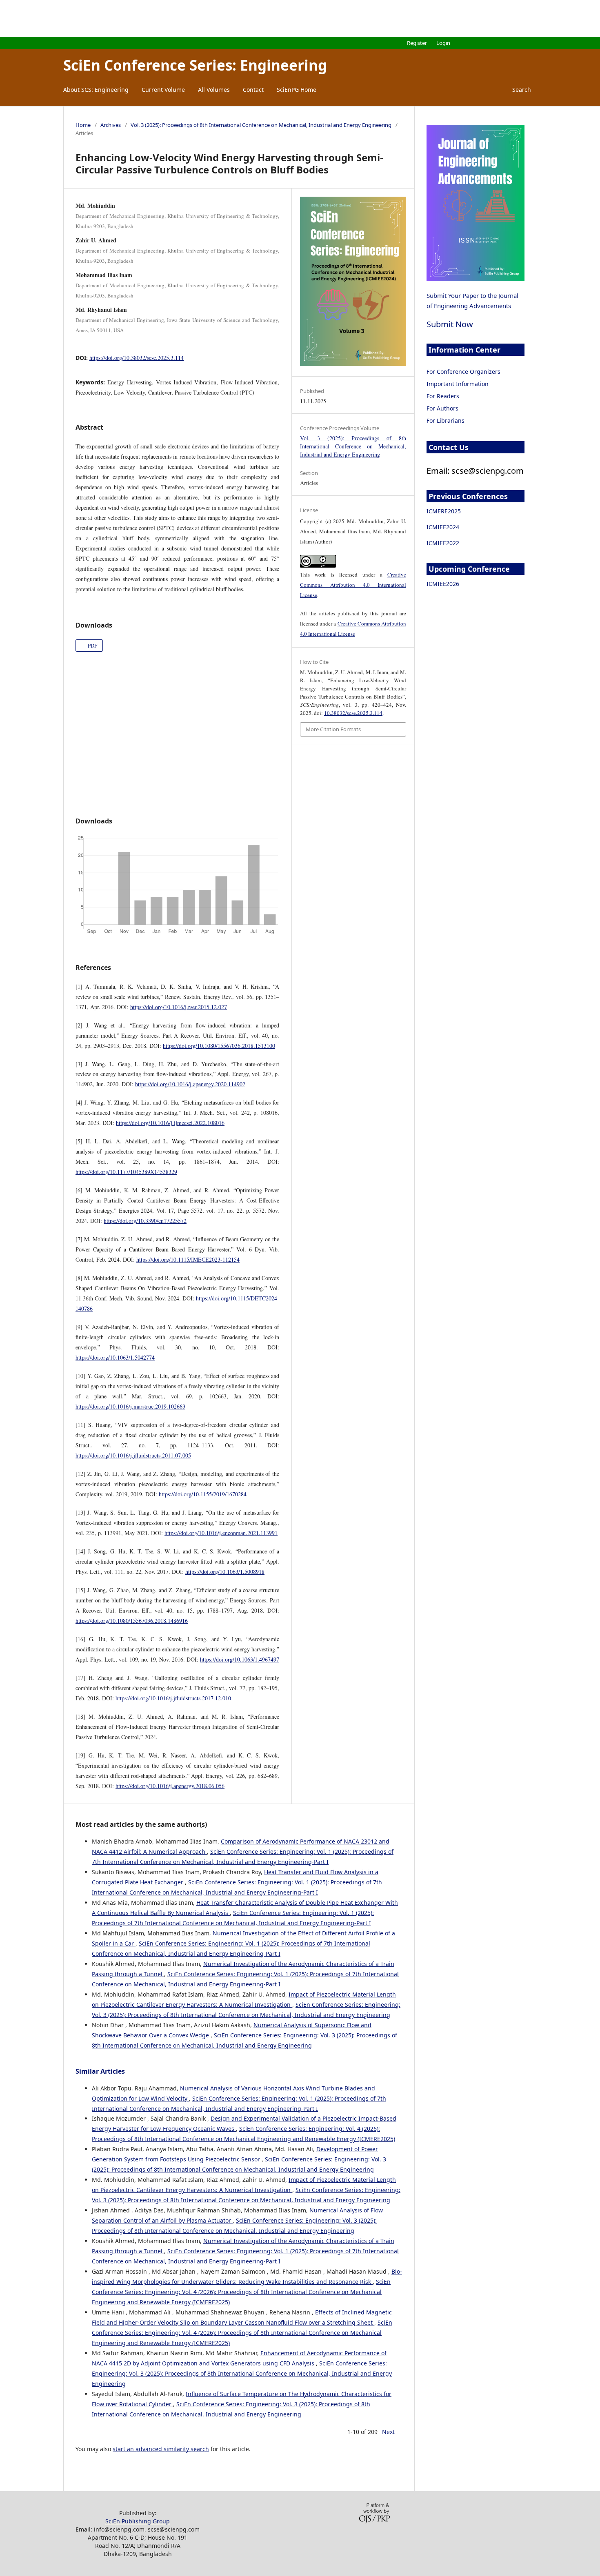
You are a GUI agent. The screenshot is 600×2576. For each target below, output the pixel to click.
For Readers (443, 396)
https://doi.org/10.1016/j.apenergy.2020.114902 (190, 1084)
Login (443, 43)
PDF (92, 646)
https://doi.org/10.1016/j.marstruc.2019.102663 (130, 1406)
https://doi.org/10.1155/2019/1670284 (203, 1494)
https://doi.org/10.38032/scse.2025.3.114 (137, 358)
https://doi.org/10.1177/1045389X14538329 (126, 1172)
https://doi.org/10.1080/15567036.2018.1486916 (132, 1621)
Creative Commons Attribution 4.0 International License (353, 585)
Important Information (458, 384)
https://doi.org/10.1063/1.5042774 (115, 1357)
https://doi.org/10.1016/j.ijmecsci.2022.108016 (170, 1123)
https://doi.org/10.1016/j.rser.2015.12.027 (179, 1007)
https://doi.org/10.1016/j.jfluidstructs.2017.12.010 (173, 1698)
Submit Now (450, 324)
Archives (111, 125)
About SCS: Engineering (96, 90)
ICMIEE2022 (443, 543)
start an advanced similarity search (161, 2449)
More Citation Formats (333, 729)
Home (83, 125)
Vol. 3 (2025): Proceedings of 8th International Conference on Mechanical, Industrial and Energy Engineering (261, 125)
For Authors (442, 408)
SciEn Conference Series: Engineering (195, 65)
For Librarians (446, 420)
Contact (253, 90)
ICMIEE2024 (443, 527)
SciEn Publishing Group (138, 2521)
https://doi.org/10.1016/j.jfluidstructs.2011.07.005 (133, 1455)
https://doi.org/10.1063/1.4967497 (240, 1659)
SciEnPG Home (297, 90)
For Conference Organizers (463, 372)
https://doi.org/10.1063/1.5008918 (225, 1572)
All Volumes (214, 90)
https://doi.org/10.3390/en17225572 (145, 1221)
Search (521, 90)
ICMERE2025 (444, 511)
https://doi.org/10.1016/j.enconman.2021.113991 (221, 1533)
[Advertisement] (300, 18)
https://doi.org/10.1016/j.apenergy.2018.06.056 (170, 1786)
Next (388, 2432)
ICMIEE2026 (443, 584)
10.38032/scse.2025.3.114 (353, 713)
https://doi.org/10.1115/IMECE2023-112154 (188, 1259)
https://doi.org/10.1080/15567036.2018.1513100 (219, 1046)
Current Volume (163, 90)
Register (417, 43)
